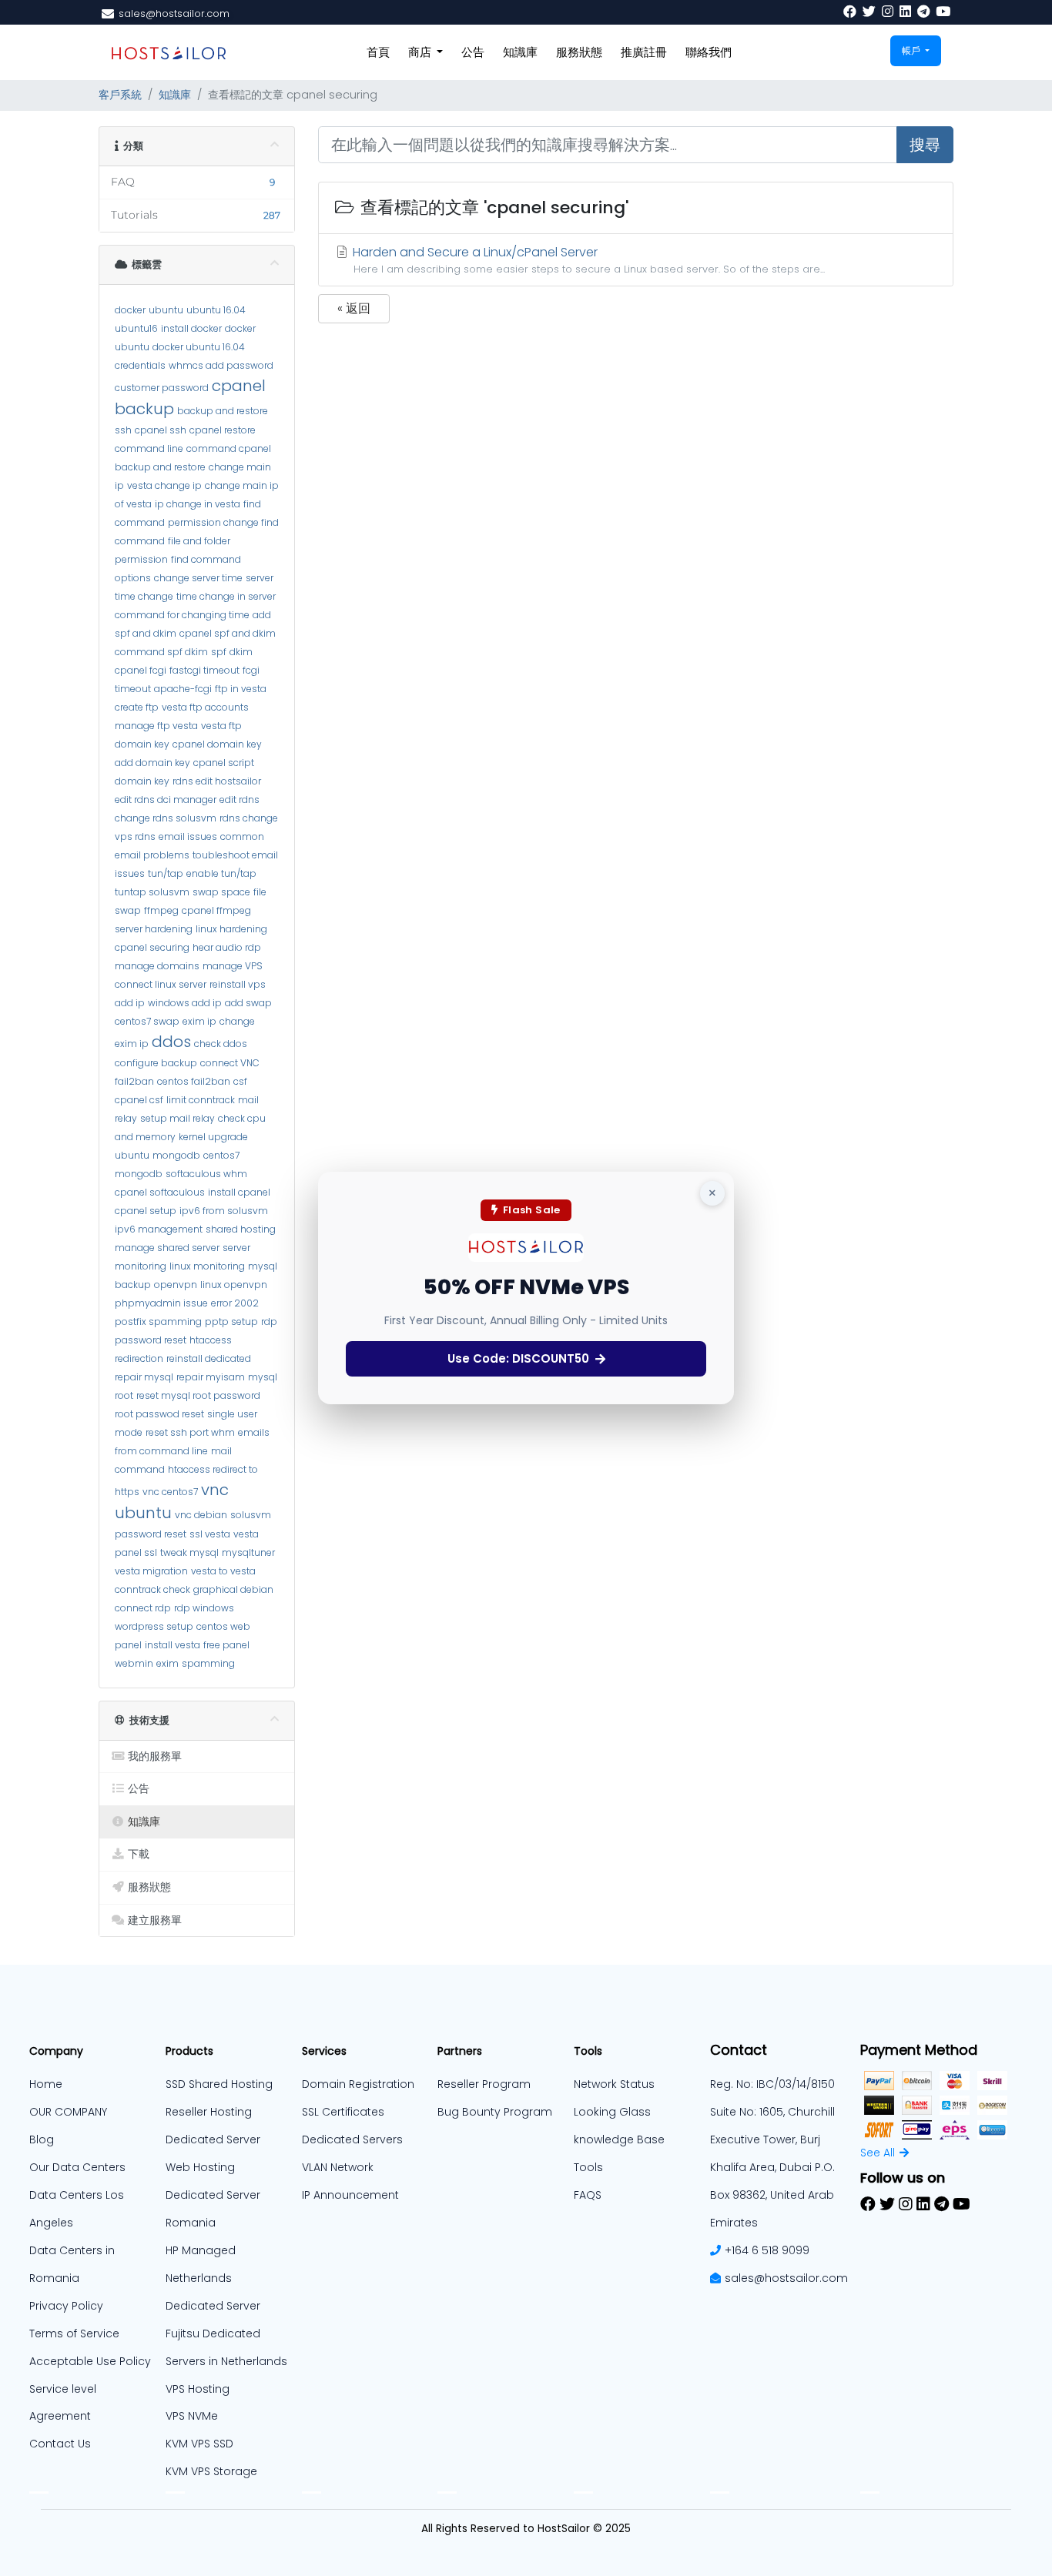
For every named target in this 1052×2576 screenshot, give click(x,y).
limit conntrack (201, 1100)
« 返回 (354, 308)
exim (168, 1663)
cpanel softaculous (160, 1192)
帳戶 (912, 50)
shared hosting (241, 1229)
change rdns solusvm (166, 818)
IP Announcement (350, 2195)
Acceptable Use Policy (90, 2361)
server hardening (154, 929)
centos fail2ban (194, 1081)
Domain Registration (358, 2084)
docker (130, 310)
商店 (421, 52)
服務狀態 (579, 52)
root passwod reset (159, 1414)
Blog (42, 2139)
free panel (226, 1645)
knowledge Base (619, 2139)
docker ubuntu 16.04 (199, 347)
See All (878, 2153)
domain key (142, 744)
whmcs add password (221, 365)
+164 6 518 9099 (767, 2250)
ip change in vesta (198, 504)
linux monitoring (207, 1266)
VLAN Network (338, 2167)
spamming (208, 1663)
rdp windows (204, 1608)
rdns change (249, 818)
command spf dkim (161, 652)
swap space (221, 892)
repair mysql (144, 1377)
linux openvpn (234, 1285)
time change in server (226, 596)
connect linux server (161, 984)
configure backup (156, 1063)
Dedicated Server (213, 2306)
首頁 (378, 52)
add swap (248, 1003)
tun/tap (166, 873)
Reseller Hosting (209, 2112)
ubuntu (166, 310)
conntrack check (152, 1589)
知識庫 (520, 52)
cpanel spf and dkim (228, 633)
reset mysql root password (198, 1395)
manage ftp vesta (156, 726)
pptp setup (231, 1321)
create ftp (137, 707)
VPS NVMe (192, 2416)
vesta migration (151, 1571)
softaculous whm (206, 1174)
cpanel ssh (161, 430)
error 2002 (235, 1303)
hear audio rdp (227, 947)
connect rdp (143, 1608)
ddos (171, 1042)
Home (46, 2084)
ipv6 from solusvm (224, 1211)
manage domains (157, 966)
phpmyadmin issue (161, 1303)
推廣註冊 (644, 52)
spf (219, 652)
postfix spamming (158, 1321)
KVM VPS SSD (199, 2444)
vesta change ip (164, 485)
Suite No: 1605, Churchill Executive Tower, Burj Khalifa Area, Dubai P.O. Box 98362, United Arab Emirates (772, 2167)
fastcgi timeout (204, 670)
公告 (473, 52)
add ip (130, 1003)
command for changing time (182, 615)
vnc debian (201, 1515)
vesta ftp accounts (205, 707)
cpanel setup (146, 1211)
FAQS (588, 2195)
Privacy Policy (66, 2306)
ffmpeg (161, 910)
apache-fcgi (183, 689)
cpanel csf (139, 1100)
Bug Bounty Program (495, 2112)
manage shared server (167, 1248)
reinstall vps (238, 984)
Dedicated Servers (352, 2139)
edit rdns (240, 800)
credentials (140, 365)
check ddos (221, 1044)
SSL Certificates (343, 2112)
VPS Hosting (198, 2389)
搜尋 (925, 145)
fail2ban (134, 1081)
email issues (188, 836)
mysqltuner (248, 1552)
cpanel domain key (217, 744)
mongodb (176, 1155)
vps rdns (135, 836)
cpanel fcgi (141, 670)
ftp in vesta (241, 689)
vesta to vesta (223, 1571)
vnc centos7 (170, 1492)
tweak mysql (189, 1552)
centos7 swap (147, 1021)
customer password (162, 388)
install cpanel (239, 1192)
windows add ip (185, 1003)
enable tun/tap (221, 873)
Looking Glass (612, 2112)
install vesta (173, 1645)
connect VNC (230, 1063)
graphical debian (233, 1589)
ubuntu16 (136, 328)
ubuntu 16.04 (216, 310)
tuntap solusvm (152, 892)
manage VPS (233, 966)
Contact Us (60, 2444)
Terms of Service (74, 2333)
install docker (191, 328)
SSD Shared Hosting (219, 2084)
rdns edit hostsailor (217, 781)
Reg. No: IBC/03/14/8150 (772, 2084)
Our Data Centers (77, 2167)
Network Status (614, 2084)
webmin (134, 1663)
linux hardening (231, 929)
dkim (241, 652)
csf (240, 1081)
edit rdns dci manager (166, 800)
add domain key (152, 763)
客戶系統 (120, 95)
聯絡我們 (709, 52)
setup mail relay (178, 1118)
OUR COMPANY (68, 2112)
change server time (198, 578)
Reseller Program (484, 2084)
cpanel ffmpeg (216, 910)
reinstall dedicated (209, 1358)
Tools (588, 2167)
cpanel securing (152, 947)
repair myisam (211, 1377)
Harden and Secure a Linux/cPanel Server (587, 259)
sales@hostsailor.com (786, 2278)
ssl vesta (210, 1534)
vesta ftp (221, 726)
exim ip (199, 1021)
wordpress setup (154, 1626)
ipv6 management (159, 1229)
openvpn (176, 1285)
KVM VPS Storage (211, 2471)
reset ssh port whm (190, 1432)
